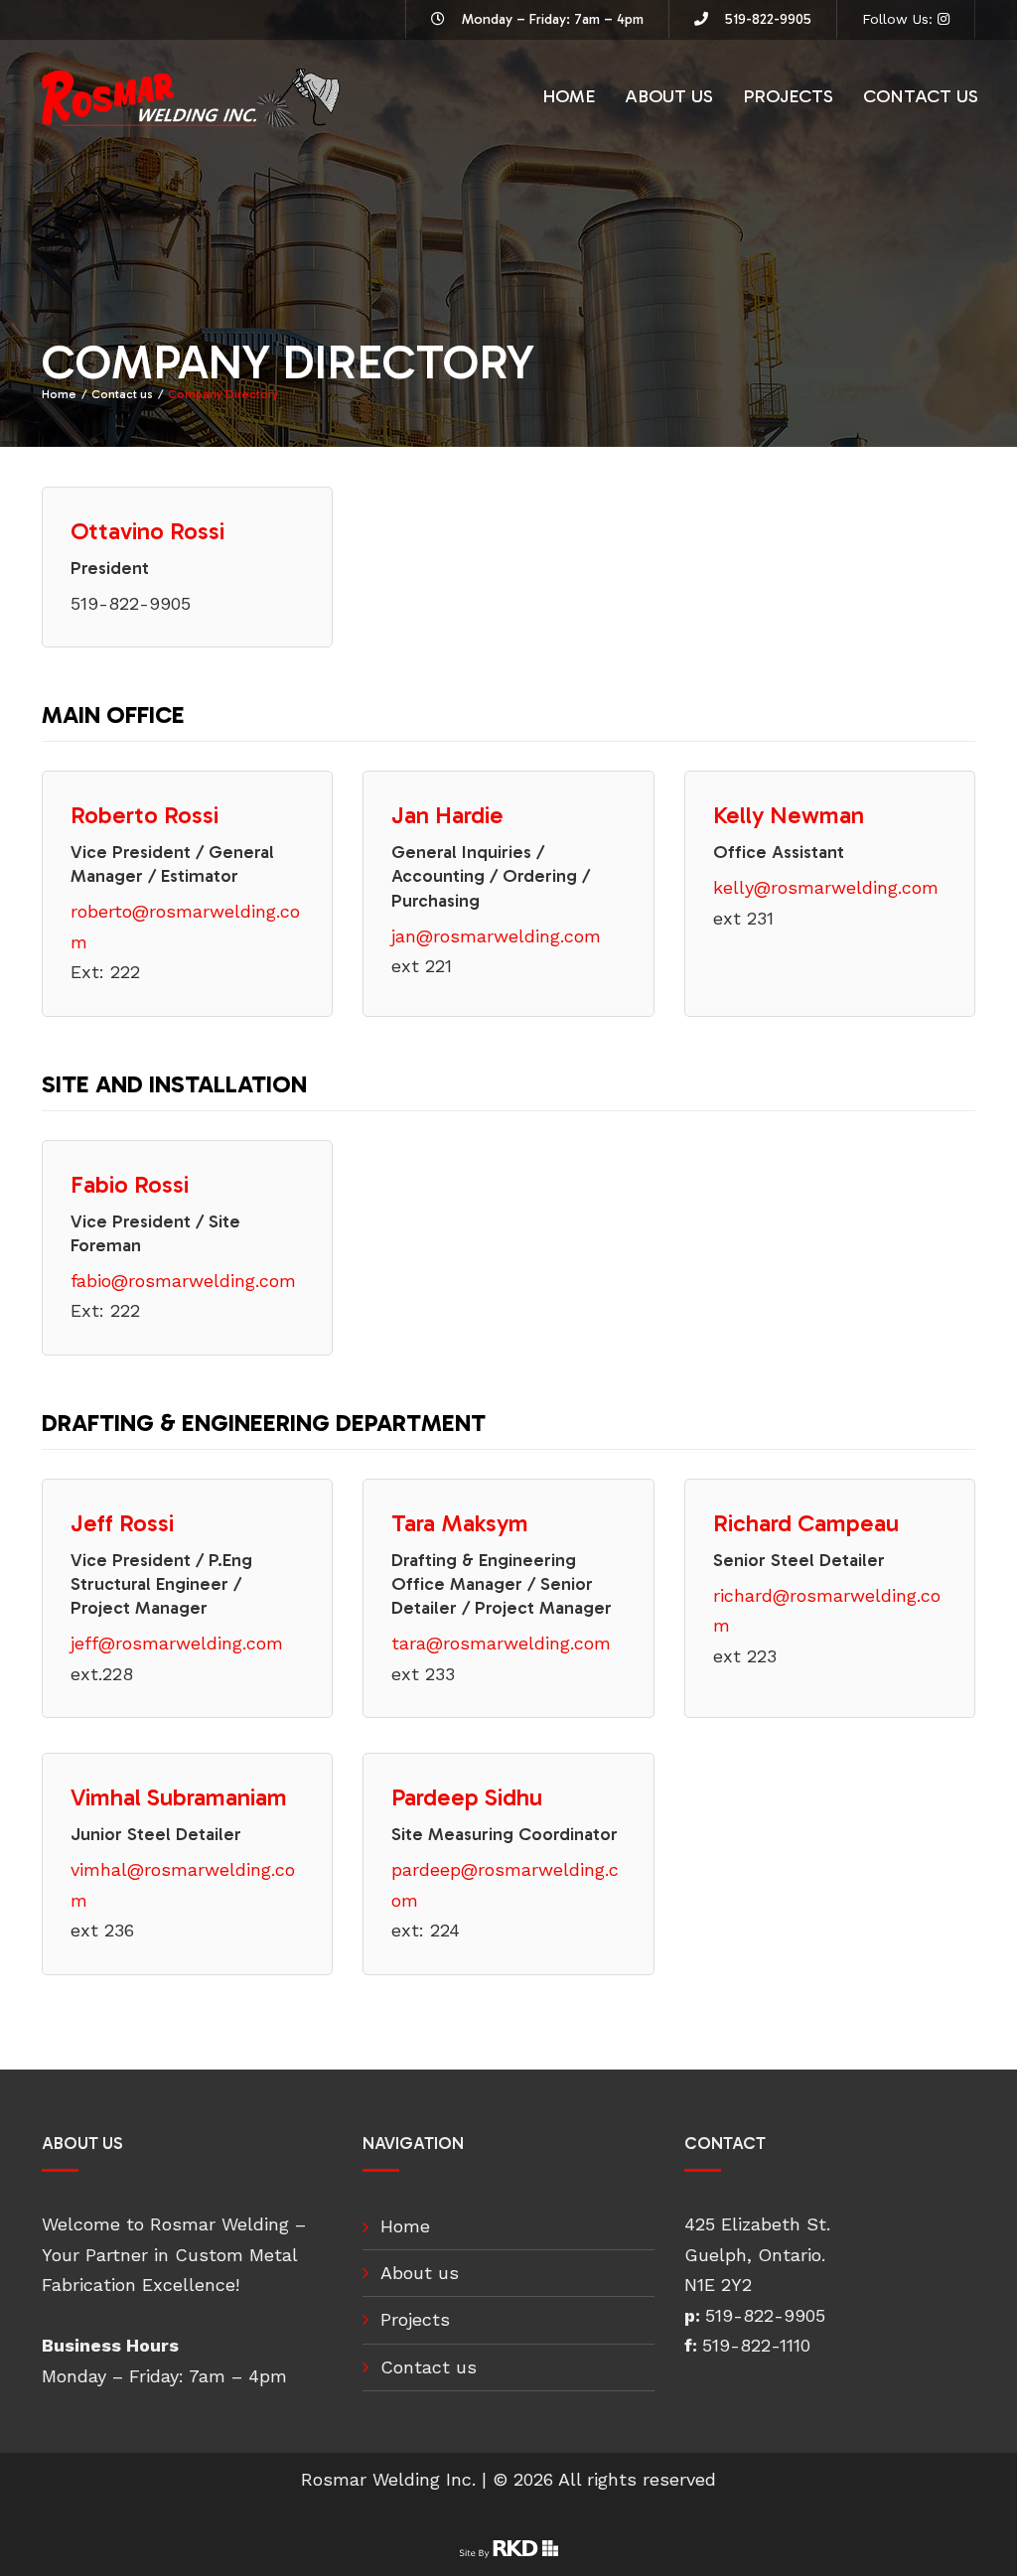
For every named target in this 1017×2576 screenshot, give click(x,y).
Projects (788, 96)
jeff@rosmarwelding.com (177, 1643)
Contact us (921, 96)
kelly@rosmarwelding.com (826, 887)
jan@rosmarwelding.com (496, 936)
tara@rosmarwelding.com (501, 1643)
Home (569, 96)
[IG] (944, 19)
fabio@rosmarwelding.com (183, 1281)
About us (669, 96)
